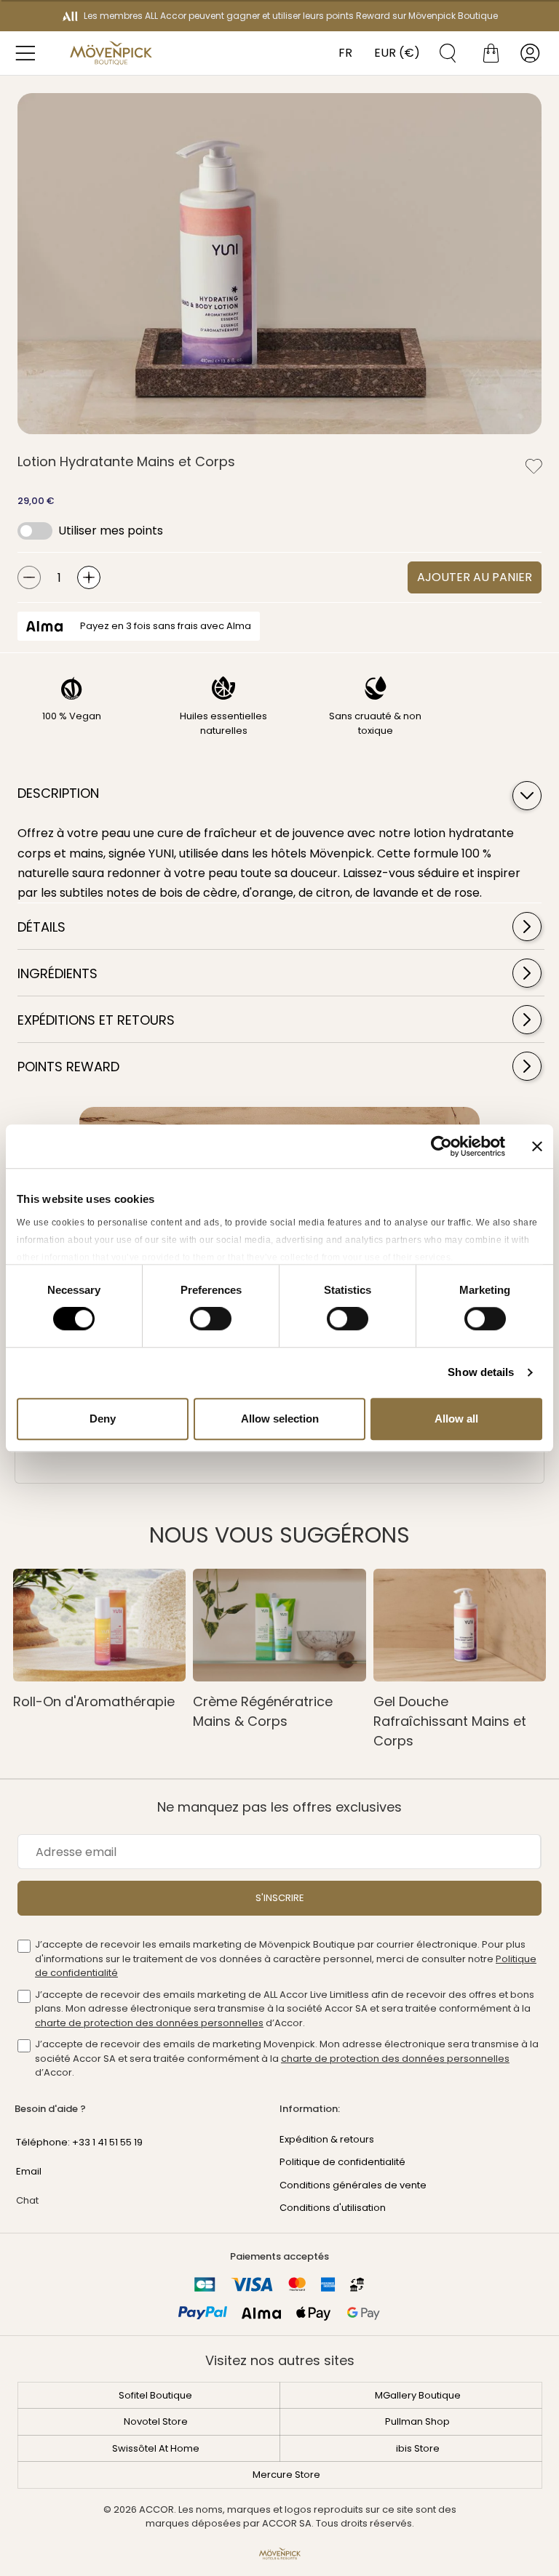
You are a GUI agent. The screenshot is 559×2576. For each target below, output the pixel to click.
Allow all (456, 1419)
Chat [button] (27, 2200)
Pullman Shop (417, 2421)
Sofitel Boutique (155, 2395)
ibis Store (418, 2448)
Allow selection (280, 1419)
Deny (103, 1419)
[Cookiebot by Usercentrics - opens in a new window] (441, 1146)
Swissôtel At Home (156, 2448)
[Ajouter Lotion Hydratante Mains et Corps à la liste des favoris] (534, 466)
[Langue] (341, 53)
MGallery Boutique (418, 2395)
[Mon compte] (530, 53)
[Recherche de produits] (443, 53)
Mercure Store (286, 2475)
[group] (279, 264)
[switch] (211, 1320)
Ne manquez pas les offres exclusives (279, 1807)
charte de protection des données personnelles (149, 2023)
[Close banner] (537, 1146)
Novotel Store (156, 2421)
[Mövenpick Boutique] (111, 53)
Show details (481, 1372)
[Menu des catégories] (29, 53)
